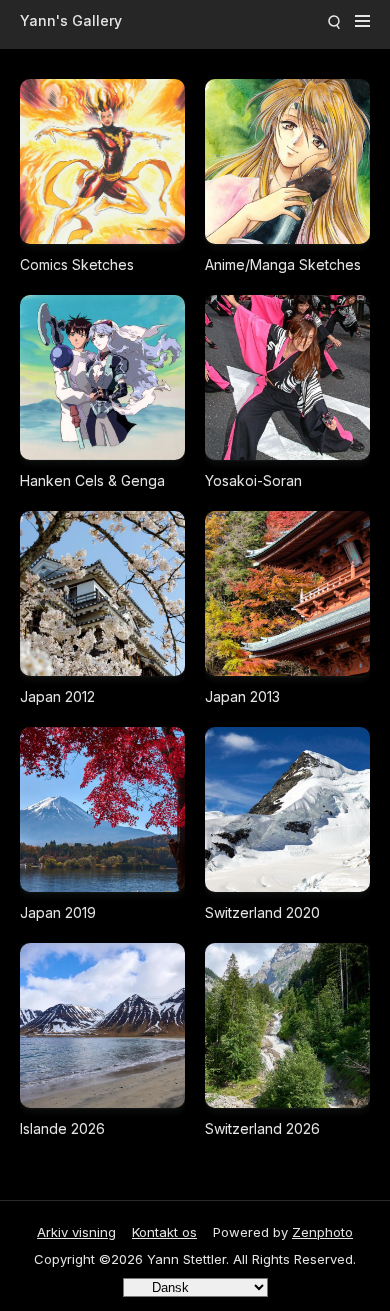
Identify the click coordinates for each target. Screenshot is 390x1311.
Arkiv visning (76, 1232)
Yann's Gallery (71, 20)
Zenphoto (322, 1232)
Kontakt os (164, 1232)
